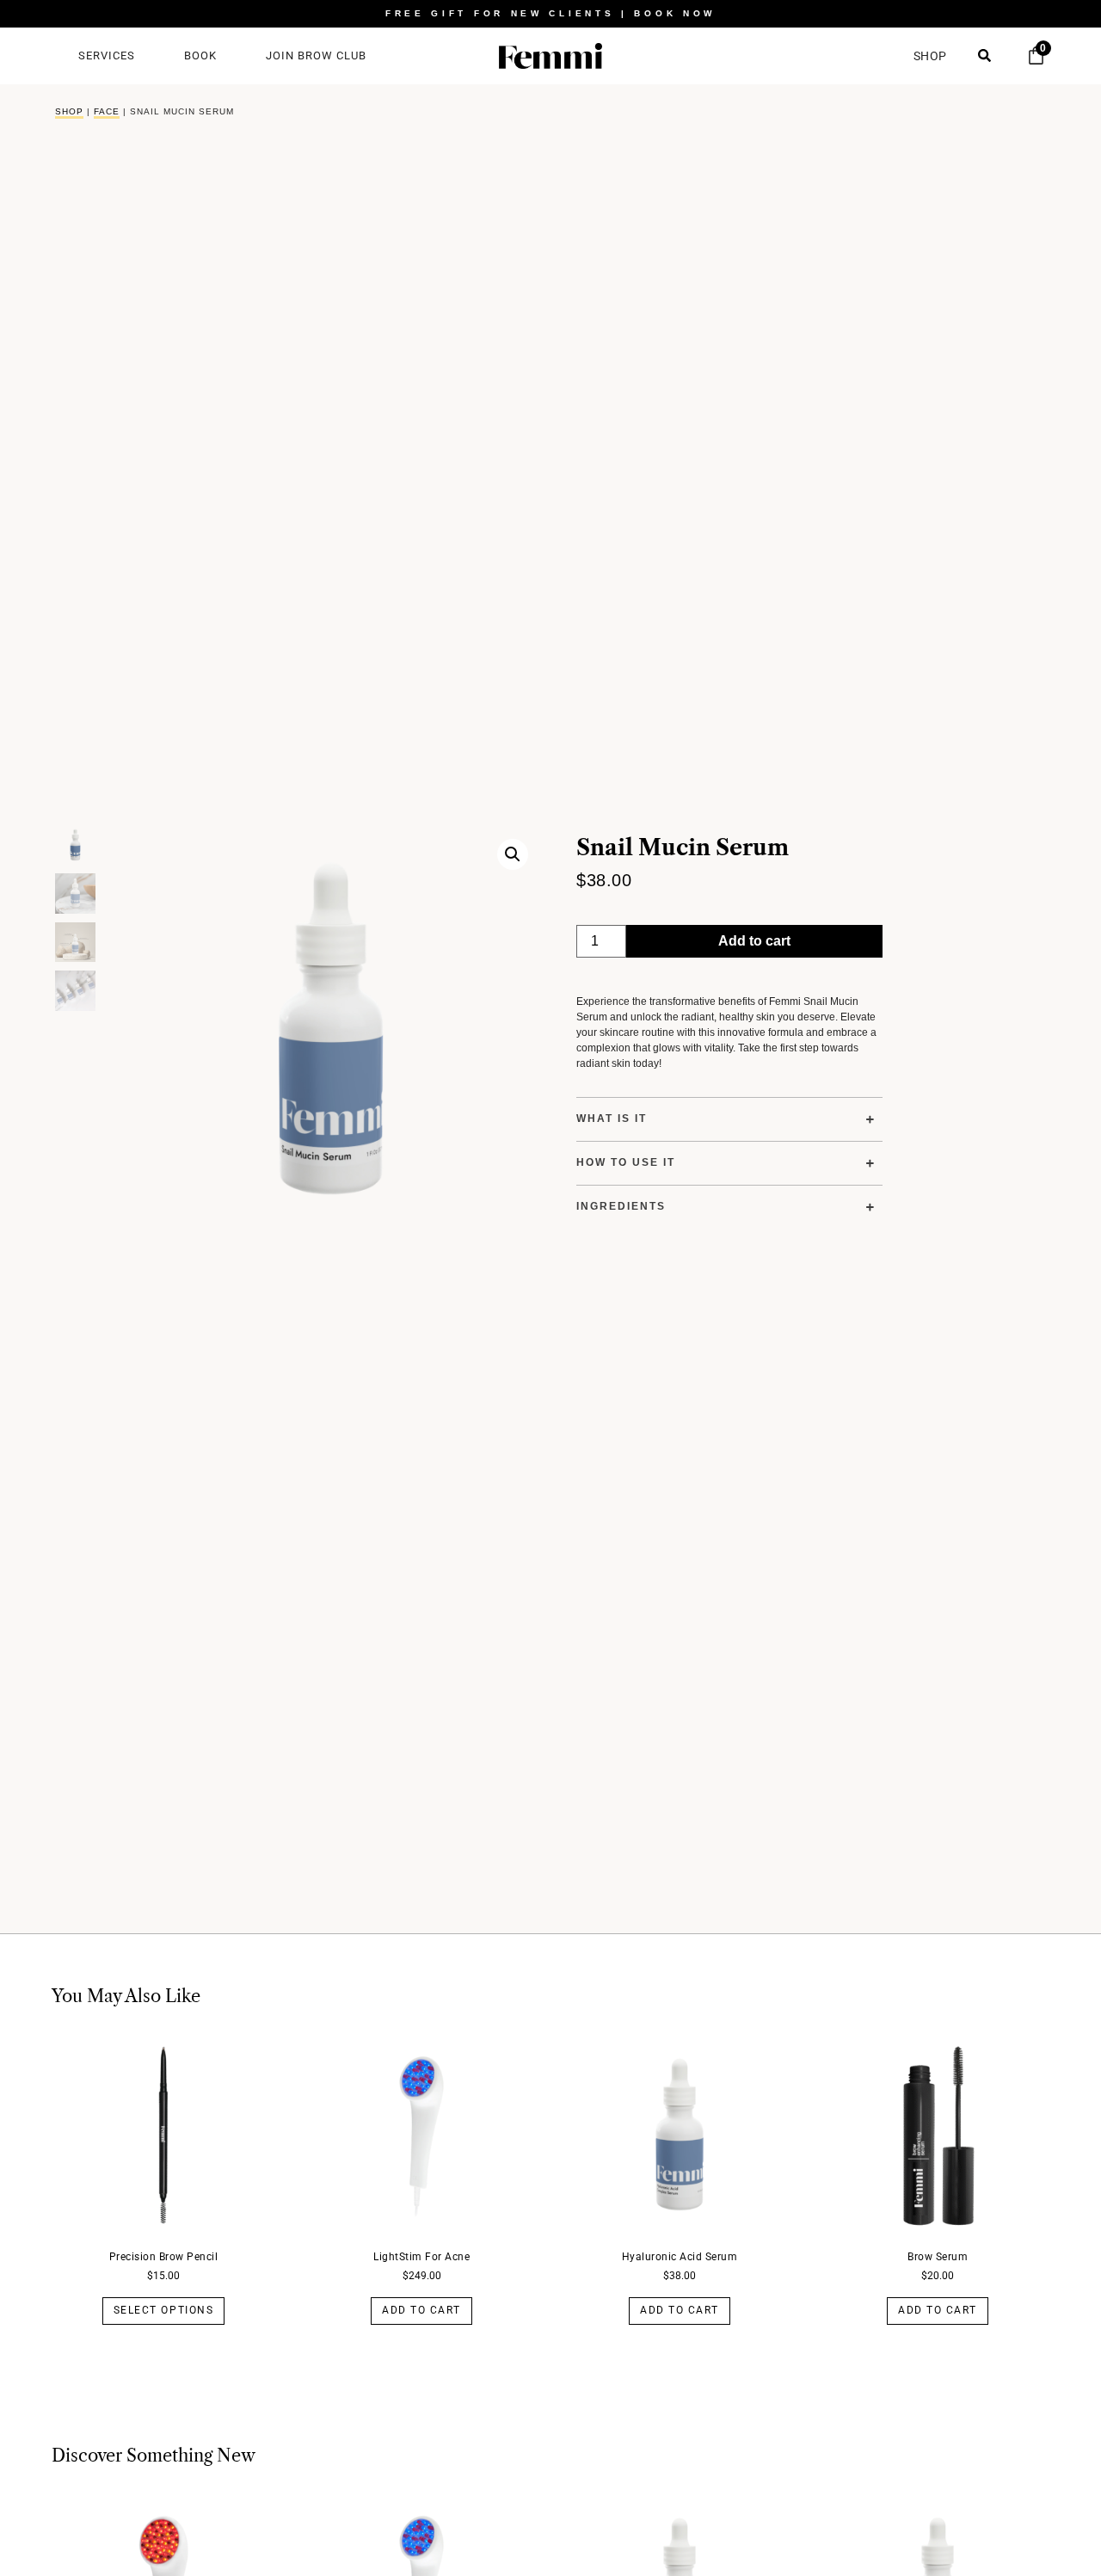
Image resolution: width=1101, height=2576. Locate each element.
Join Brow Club (316, 55)
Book (200, 55)
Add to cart (754, 941)
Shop (69, 111)
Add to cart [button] (421, 2310)
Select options (163, 2310)
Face (107, 111)
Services (107, 55)
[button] (513, 854)
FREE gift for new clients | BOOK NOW (550, 13)
